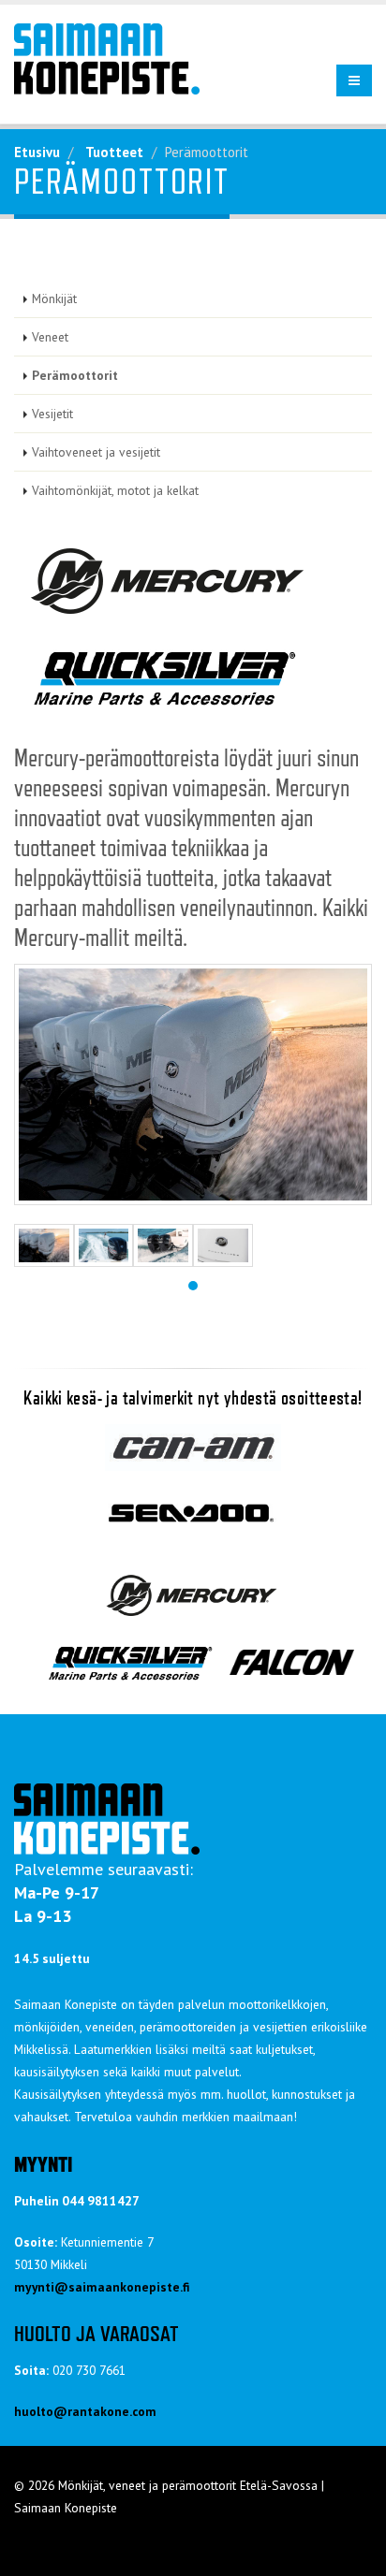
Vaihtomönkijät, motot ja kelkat (115, 490)
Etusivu (37, 152)
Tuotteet (114, 152)
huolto (34, 2411)
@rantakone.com (105, 2411)
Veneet (50, 337)
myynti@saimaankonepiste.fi (102, 2287)
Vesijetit (52, 414)
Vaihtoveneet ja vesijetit (96, 452)
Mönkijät (54, 298)
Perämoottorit (75, 375)
